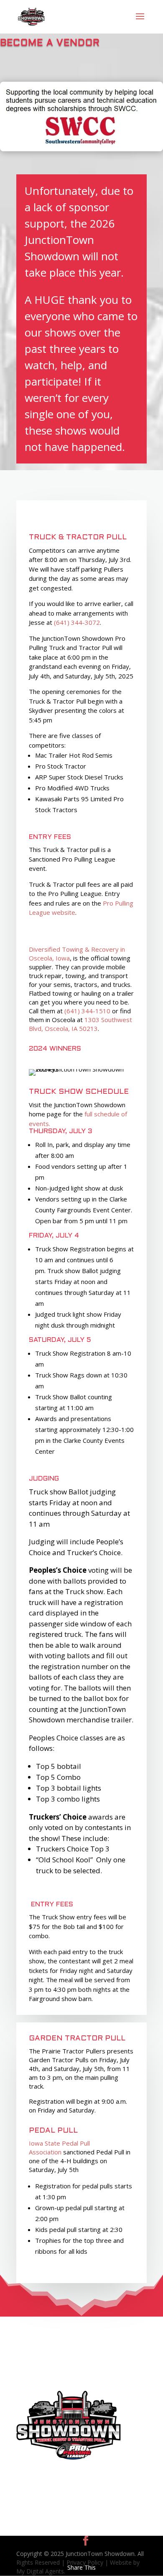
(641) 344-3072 (77, 622)
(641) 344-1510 (87, 1011)
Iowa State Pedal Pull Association (59, 2148)
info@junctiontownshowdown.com (72, 2373)
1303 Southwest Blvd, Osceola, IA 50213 (80, 1024)
